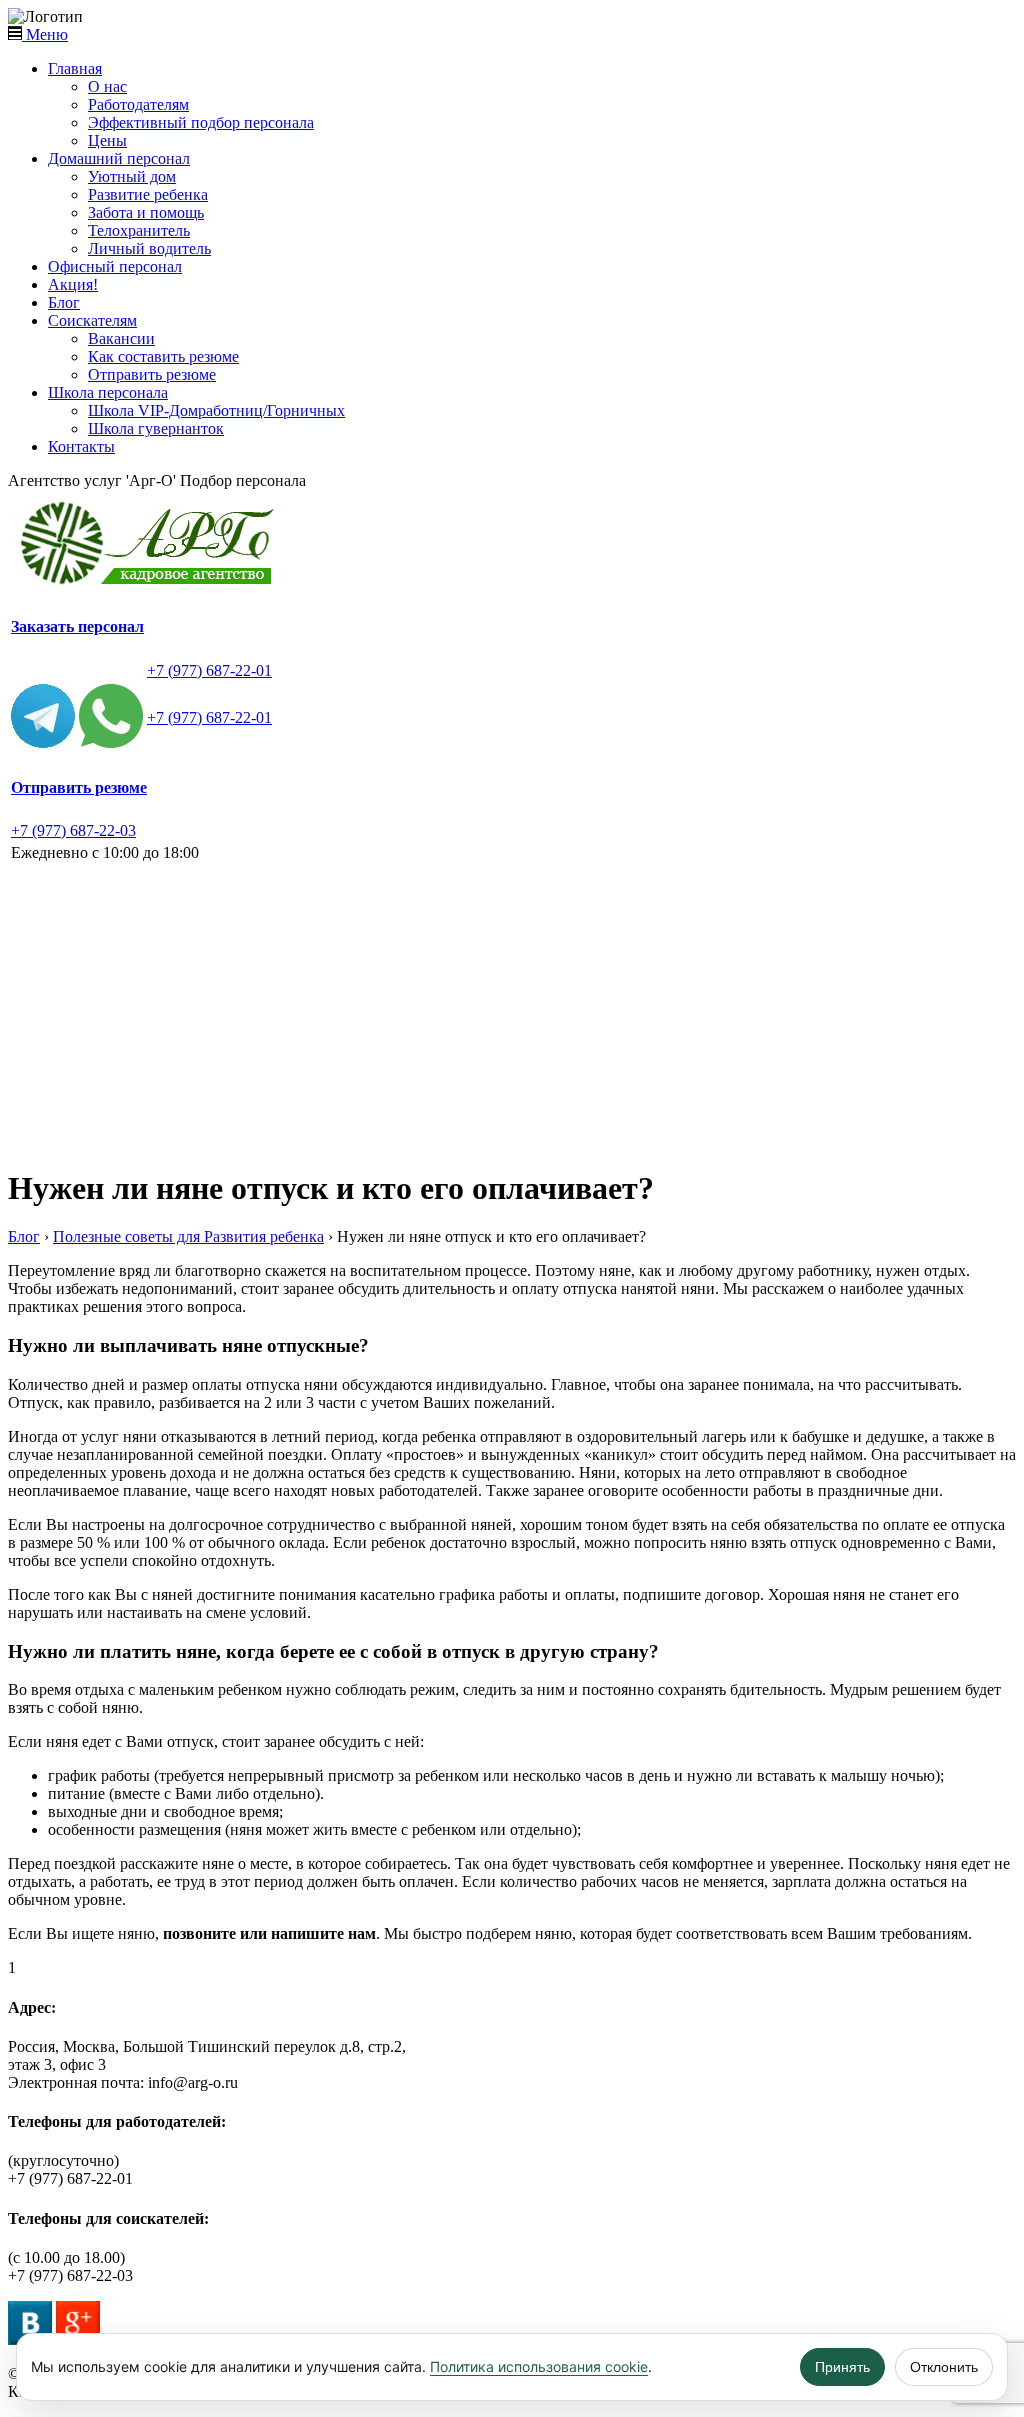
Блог (64, 302)
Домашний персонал (119, 158)
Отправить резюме (152, 374)
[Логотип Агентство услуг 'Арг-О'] (153, 584)
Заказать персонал (77, 626)
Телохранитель (139, 230)
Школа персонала (108, 392)
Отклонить (944, 2367)
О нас (107, 86)
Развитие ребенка (148, 194)
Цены (107, 140)
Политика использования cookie (539, 2366)
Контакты (81, 446)
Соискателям (92, 320)
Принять (842, 2367)
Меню (45, 34)
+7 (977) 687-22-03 (73, 830)
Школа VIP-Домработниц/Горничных (216, 410)
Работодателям (138, 104)
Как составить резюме (163, 356)
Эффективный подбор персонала (201, 122)
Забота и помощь (146, 212)
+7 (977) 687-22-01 (209, 670)
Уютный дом (132, 176)
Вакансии (121, 338)
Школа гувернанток (156, 428)
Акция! (73, 284)
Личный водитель (149, 248)
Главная (75, 68)
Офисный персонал (115, 266)
